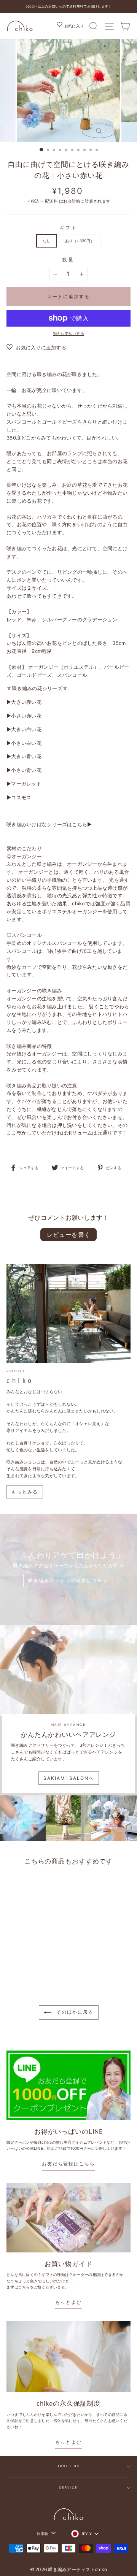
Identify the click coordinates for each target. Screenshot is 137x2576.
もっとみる (25, 1492)
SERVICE (68, 2488)
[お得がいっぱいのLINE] (68, 2085)
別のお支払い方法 (68, 333)
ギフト (69, 228)
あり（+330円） (80, 241)
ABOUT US (68, 2466)
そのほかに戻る (74, 2012)
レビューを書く (69, 1235)
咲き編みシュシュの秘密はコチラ (68, 1580)
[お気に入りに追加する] (47, 1884)
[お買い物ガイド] (68, 2218)
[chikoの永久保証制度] (68, 2357)
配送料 (51, 201)
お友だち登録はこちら (68, 2164)
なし (47, 241)
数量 (68, 260)
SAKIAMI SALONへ (69, 1778)
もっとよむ (68, 2302)
